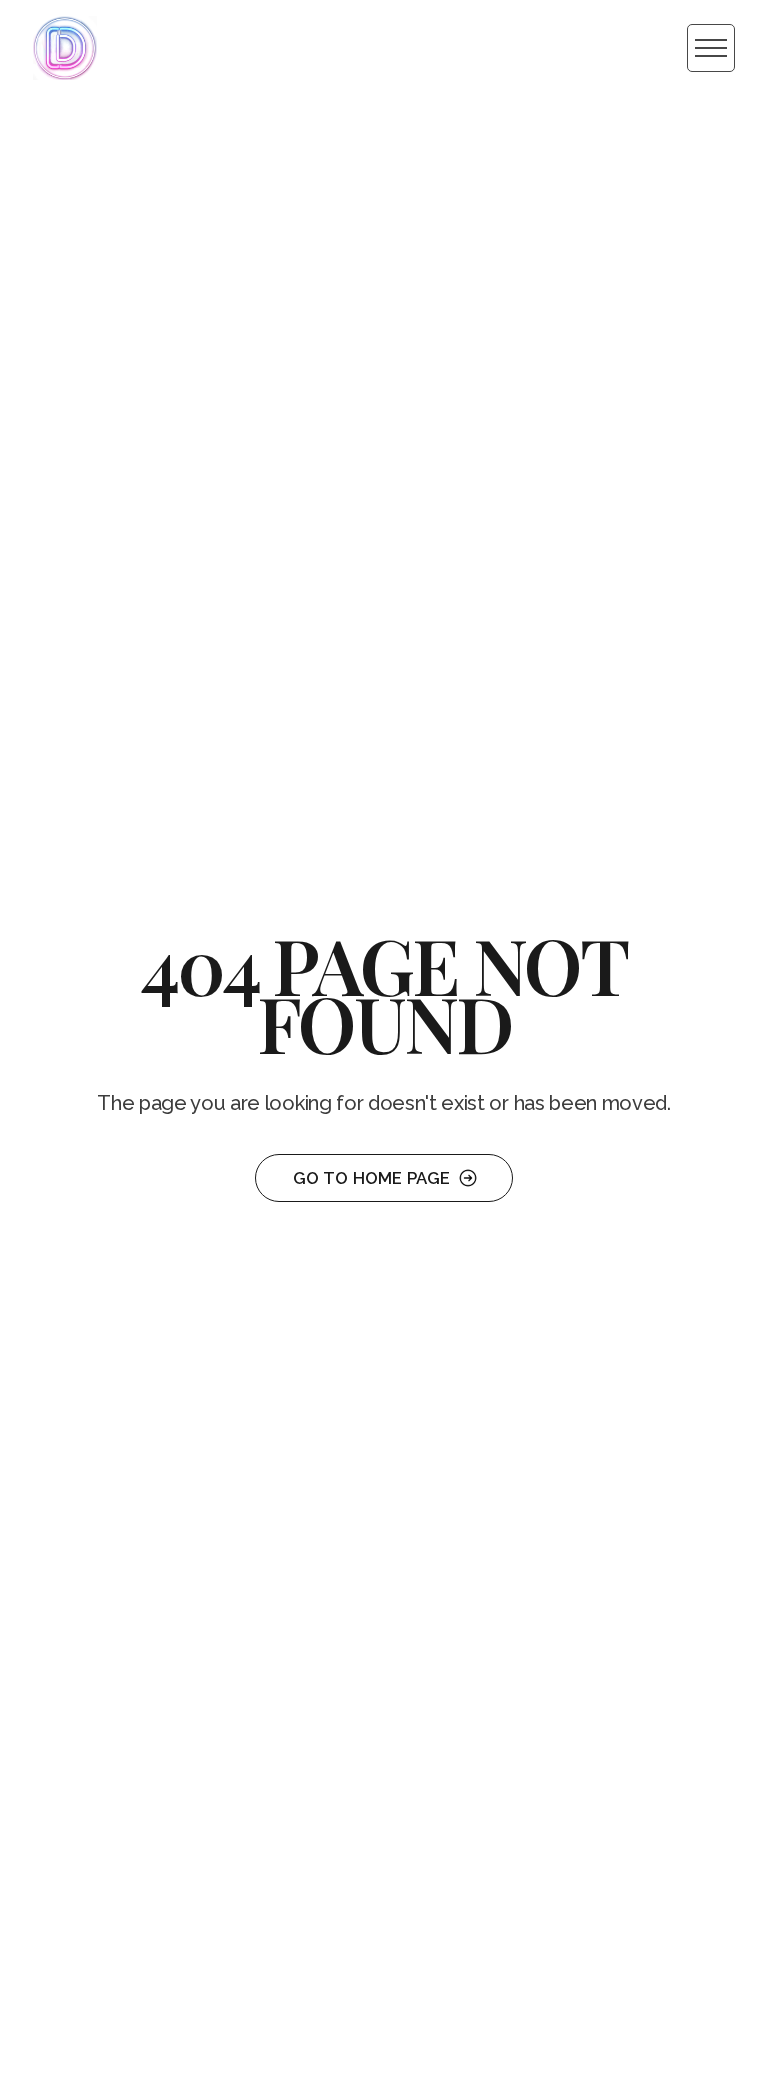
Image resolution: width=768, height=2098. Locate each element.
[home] (65, 48)
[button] (711, 48)
